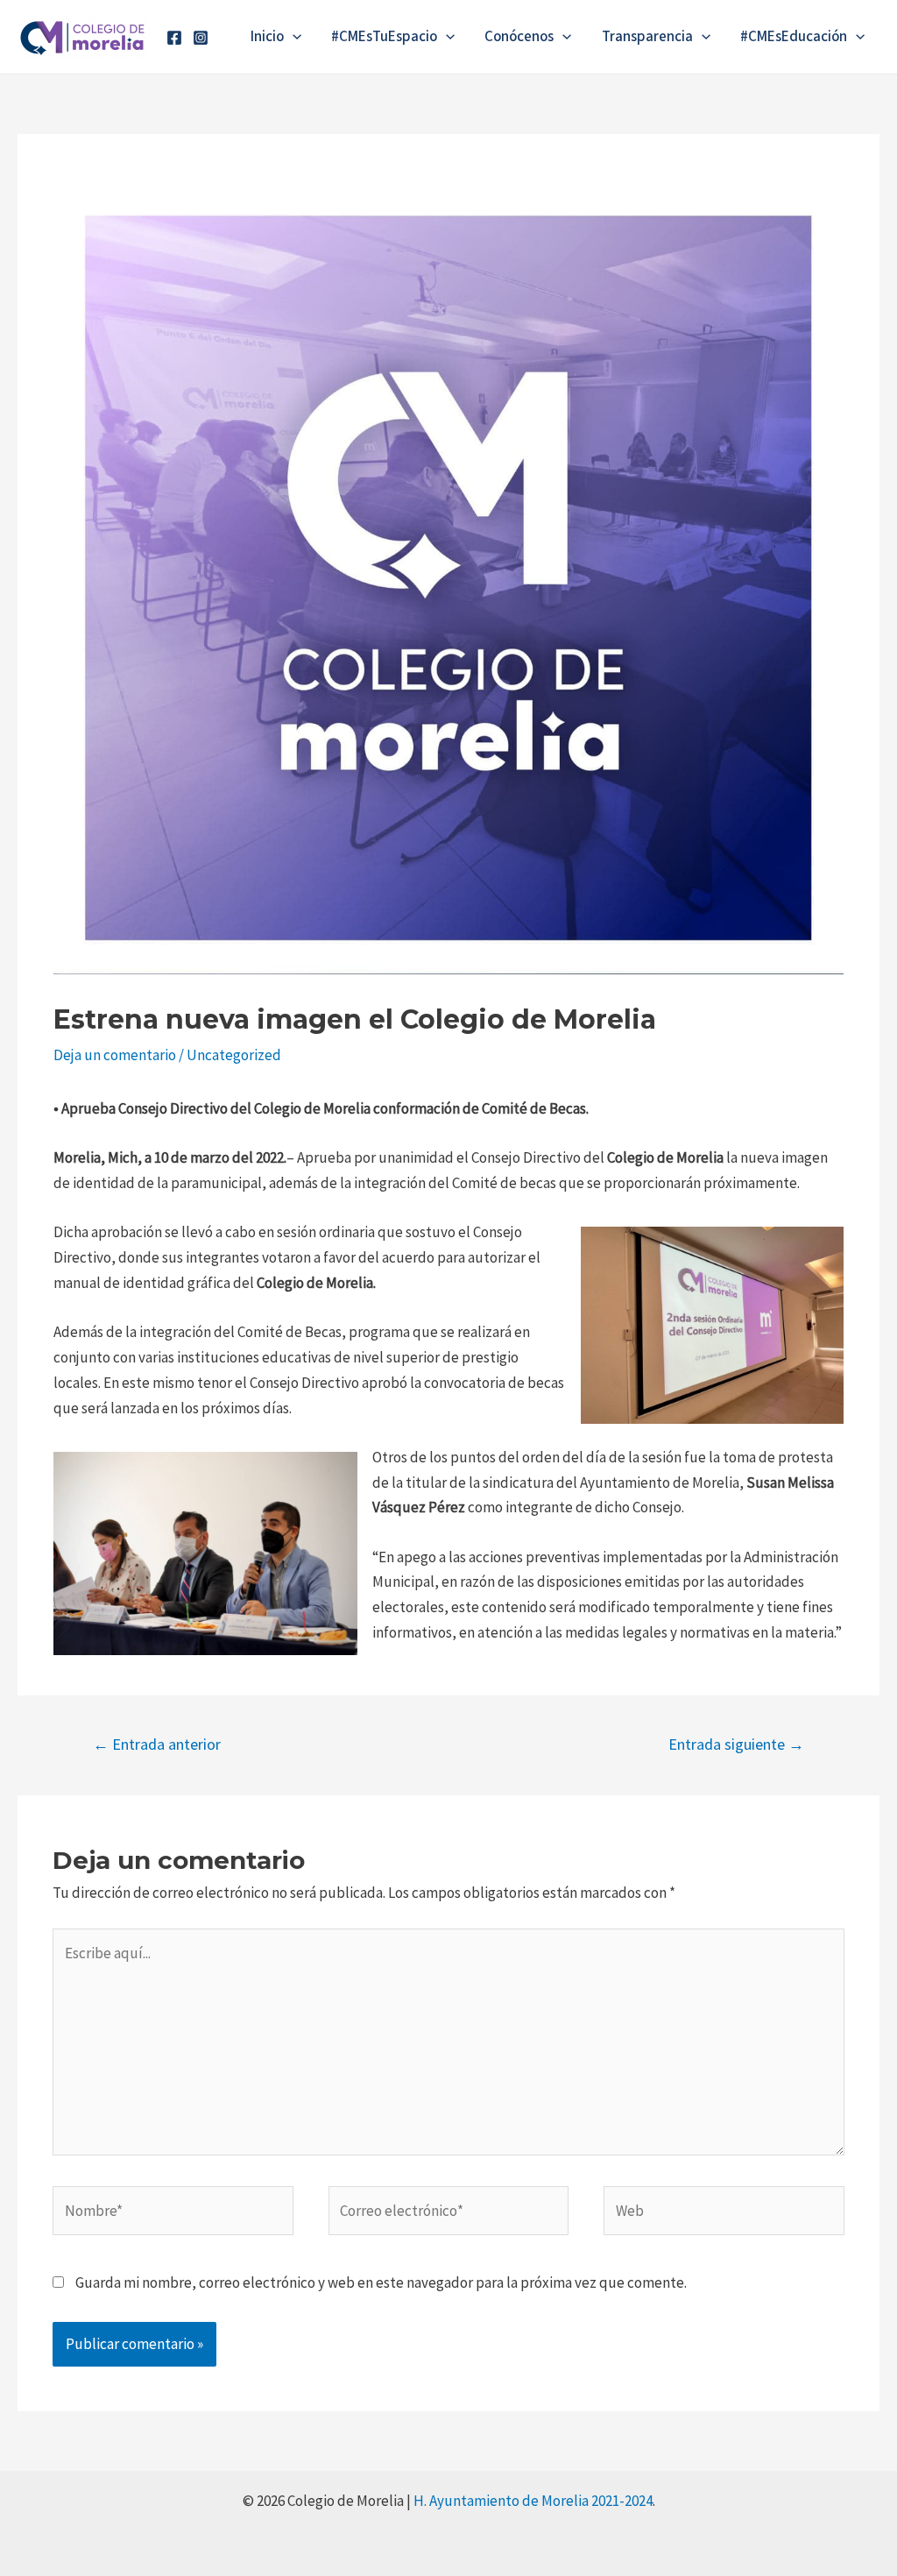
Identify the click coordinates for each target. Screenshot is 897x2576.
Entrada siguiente (736, 1744)
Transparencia (647, 37)
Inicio (267, 37)
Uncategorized (234, 1055)
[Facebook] (174, 38)
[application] (293, 37)
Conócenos (519, 37)
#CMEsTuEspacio (384, 37)
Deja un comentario (115, 1055)
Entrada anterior (157, 1744)
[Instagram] (201, 38)
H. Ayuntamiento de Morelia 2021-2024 (533, 2501)
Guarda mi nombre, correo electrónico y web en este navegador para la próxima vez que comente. (381, 2282)
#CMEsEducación (794, 37)
